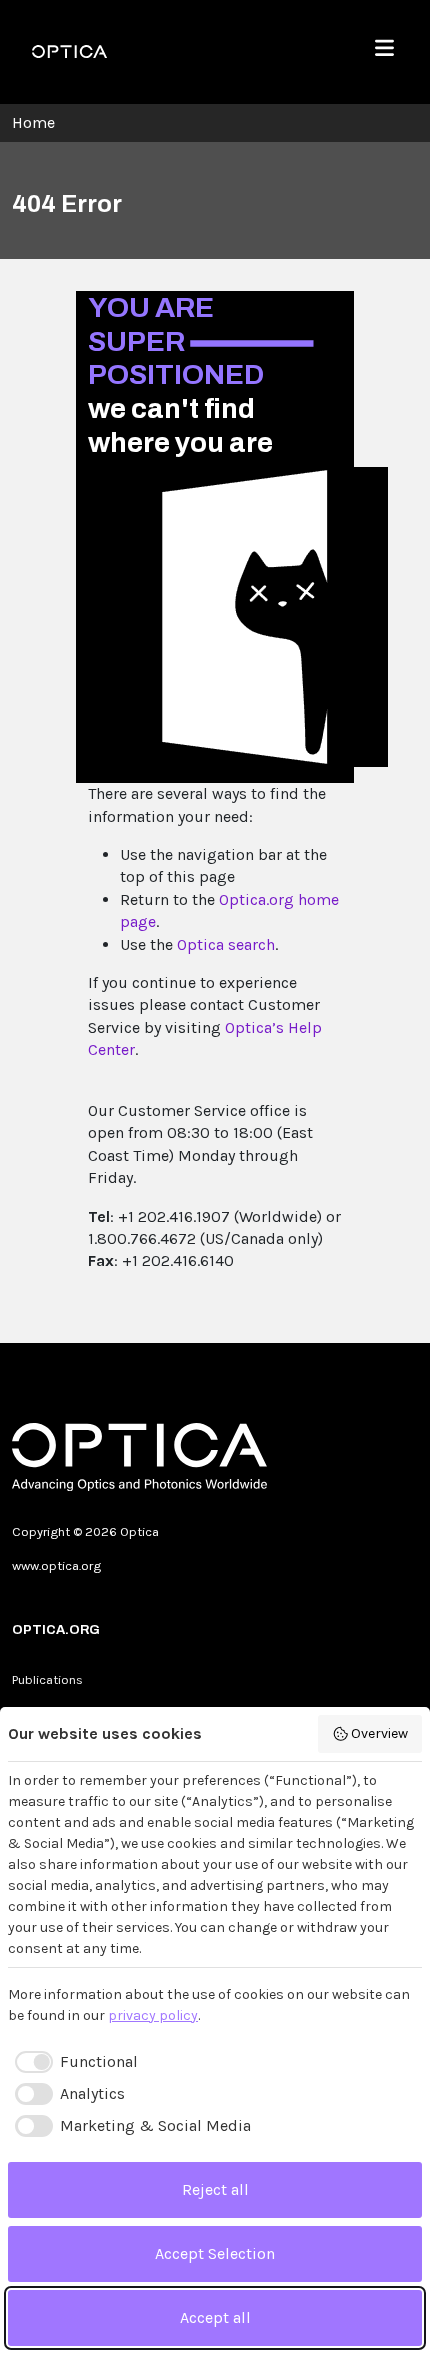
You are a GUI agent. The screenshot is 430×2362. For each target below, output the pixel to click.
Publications (47, 1679)
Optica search (226, 944)
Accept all (215, 2317)
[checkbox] (73, 2062)
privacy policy (153, 2015)
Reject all (215, 2189)
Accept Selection (215, 2253)
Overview (379, 1733)
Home (33, 122)
